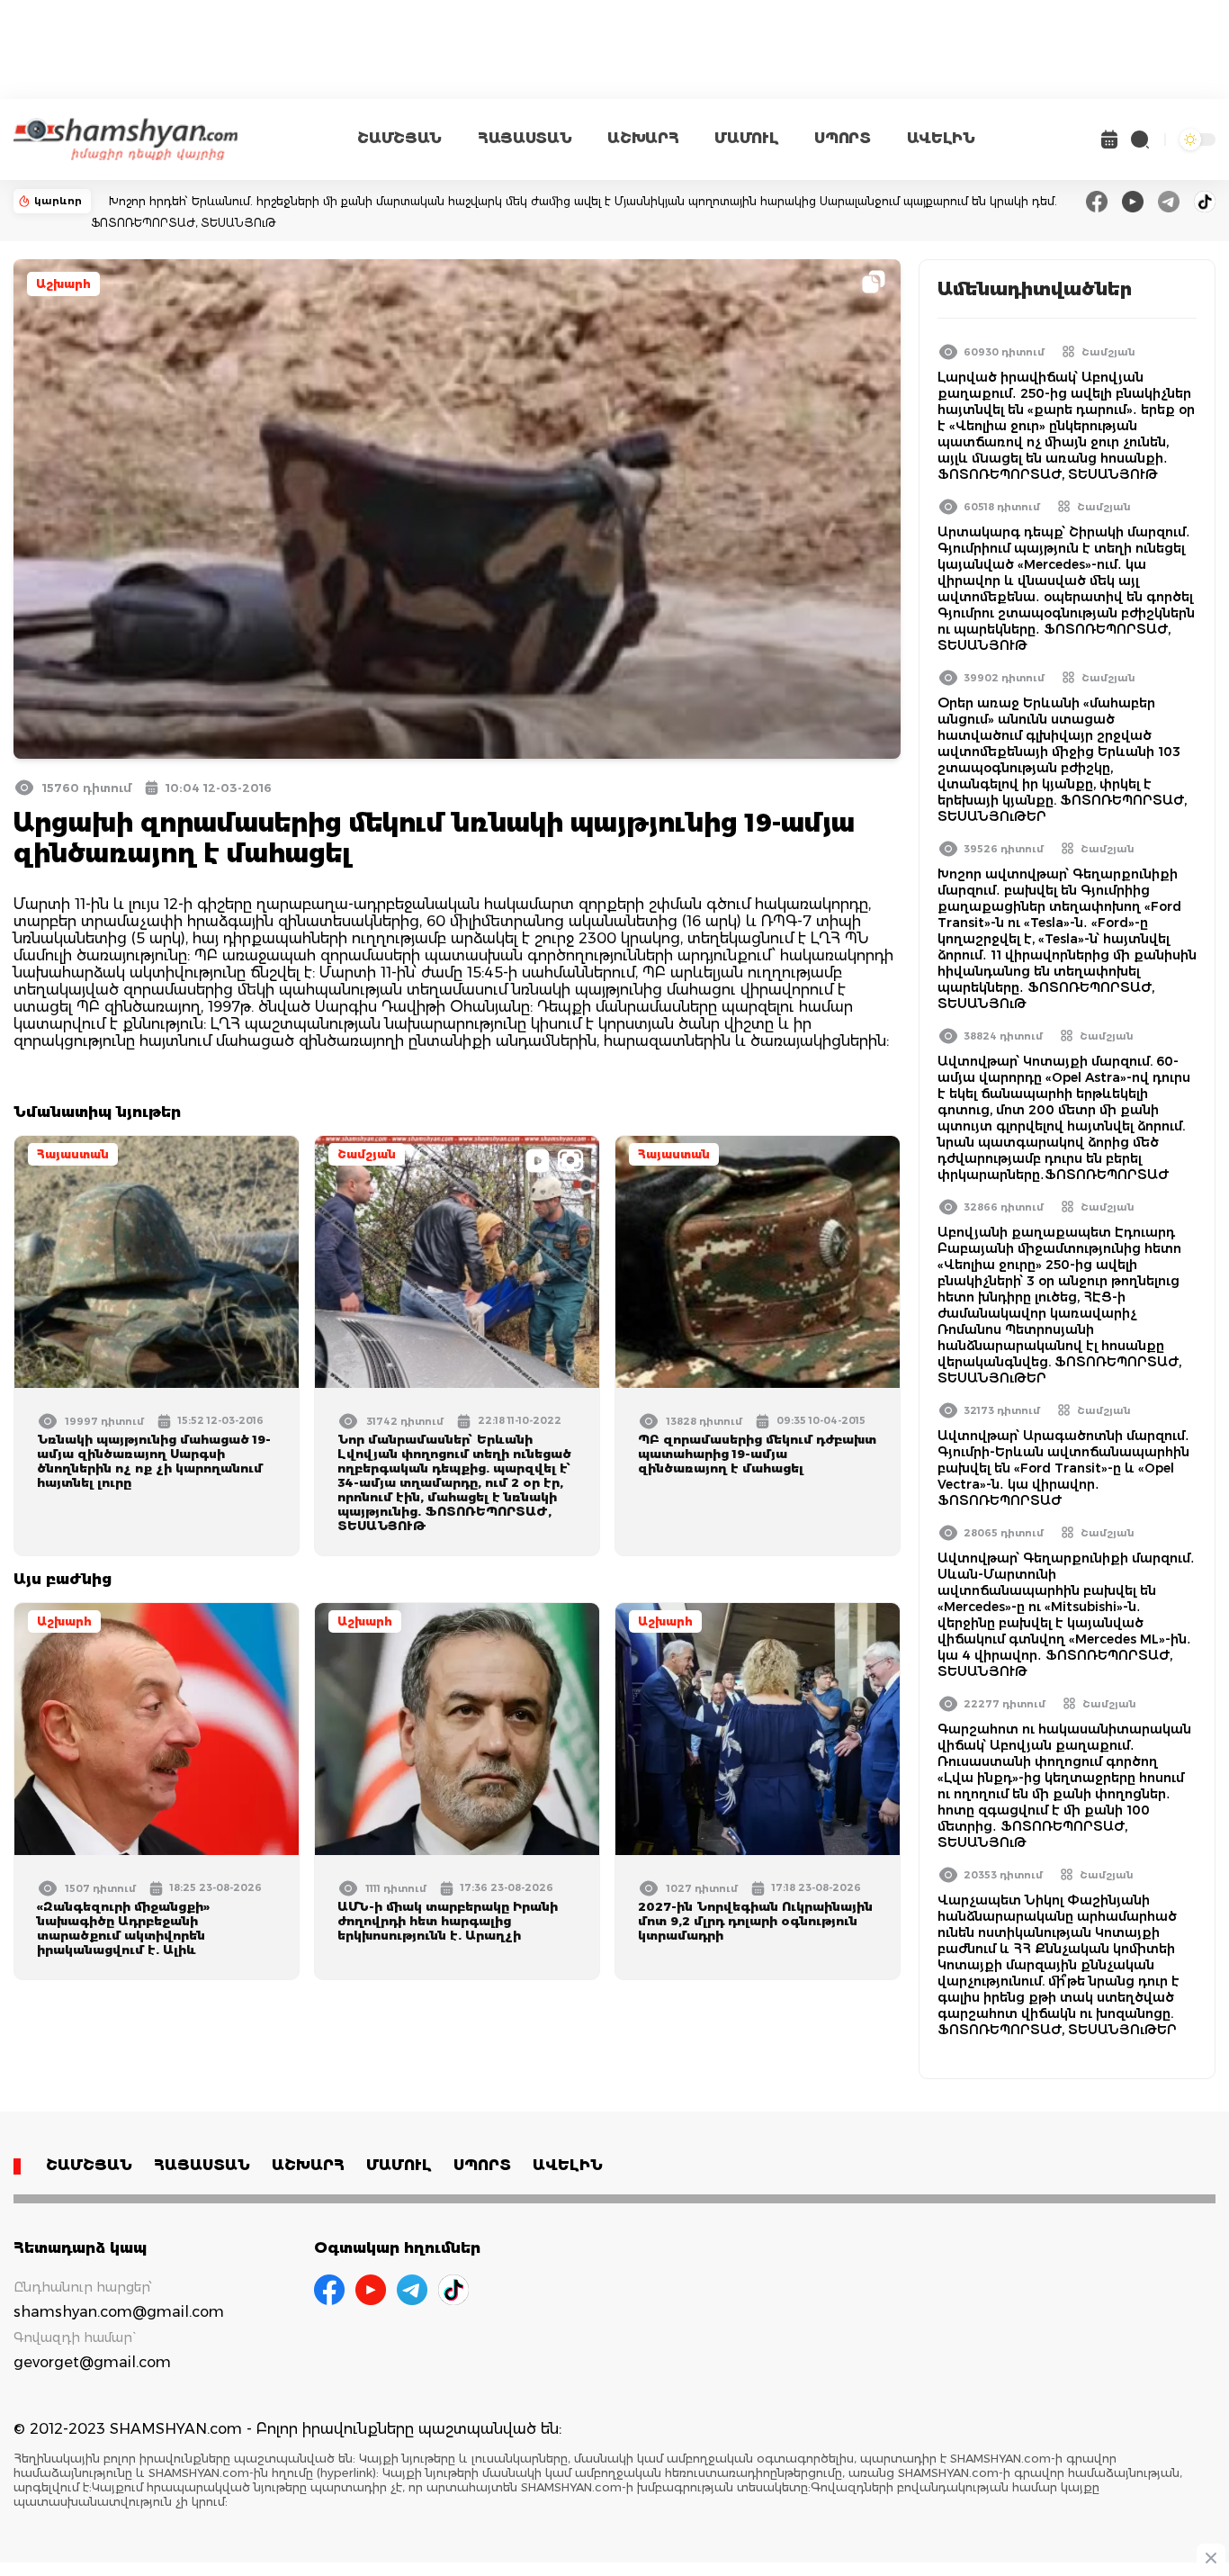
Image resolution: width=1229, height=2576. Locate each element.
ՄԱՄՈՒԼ (746, 138)
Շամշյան (367, 1154)
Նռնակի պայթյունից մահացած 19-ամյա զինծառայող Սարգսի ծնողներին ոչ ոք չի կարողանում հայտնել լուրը (154, 1461)
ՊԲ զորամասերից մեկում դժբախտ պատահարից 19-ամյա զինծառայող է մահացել (757, 1454)
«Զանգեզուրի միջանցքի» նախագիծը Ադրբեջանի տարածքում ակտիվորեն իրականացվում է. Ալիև (123, 1928)
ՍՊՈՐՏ (842, 138)
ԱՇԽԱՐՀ (643, 138)
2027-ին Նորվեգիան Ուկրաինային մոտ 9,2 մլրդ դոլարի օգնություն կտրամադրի (755, 1921)
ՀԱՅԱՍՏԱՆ (525, 138)
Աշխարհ (63, 284)
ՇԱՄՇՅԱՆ (399, 138)
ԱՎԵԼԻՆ (941, 138)
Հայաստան (73, 1154)
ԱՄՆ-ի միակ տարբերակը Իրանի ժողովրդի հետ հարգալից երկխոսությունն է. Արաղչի (448, 1921)
